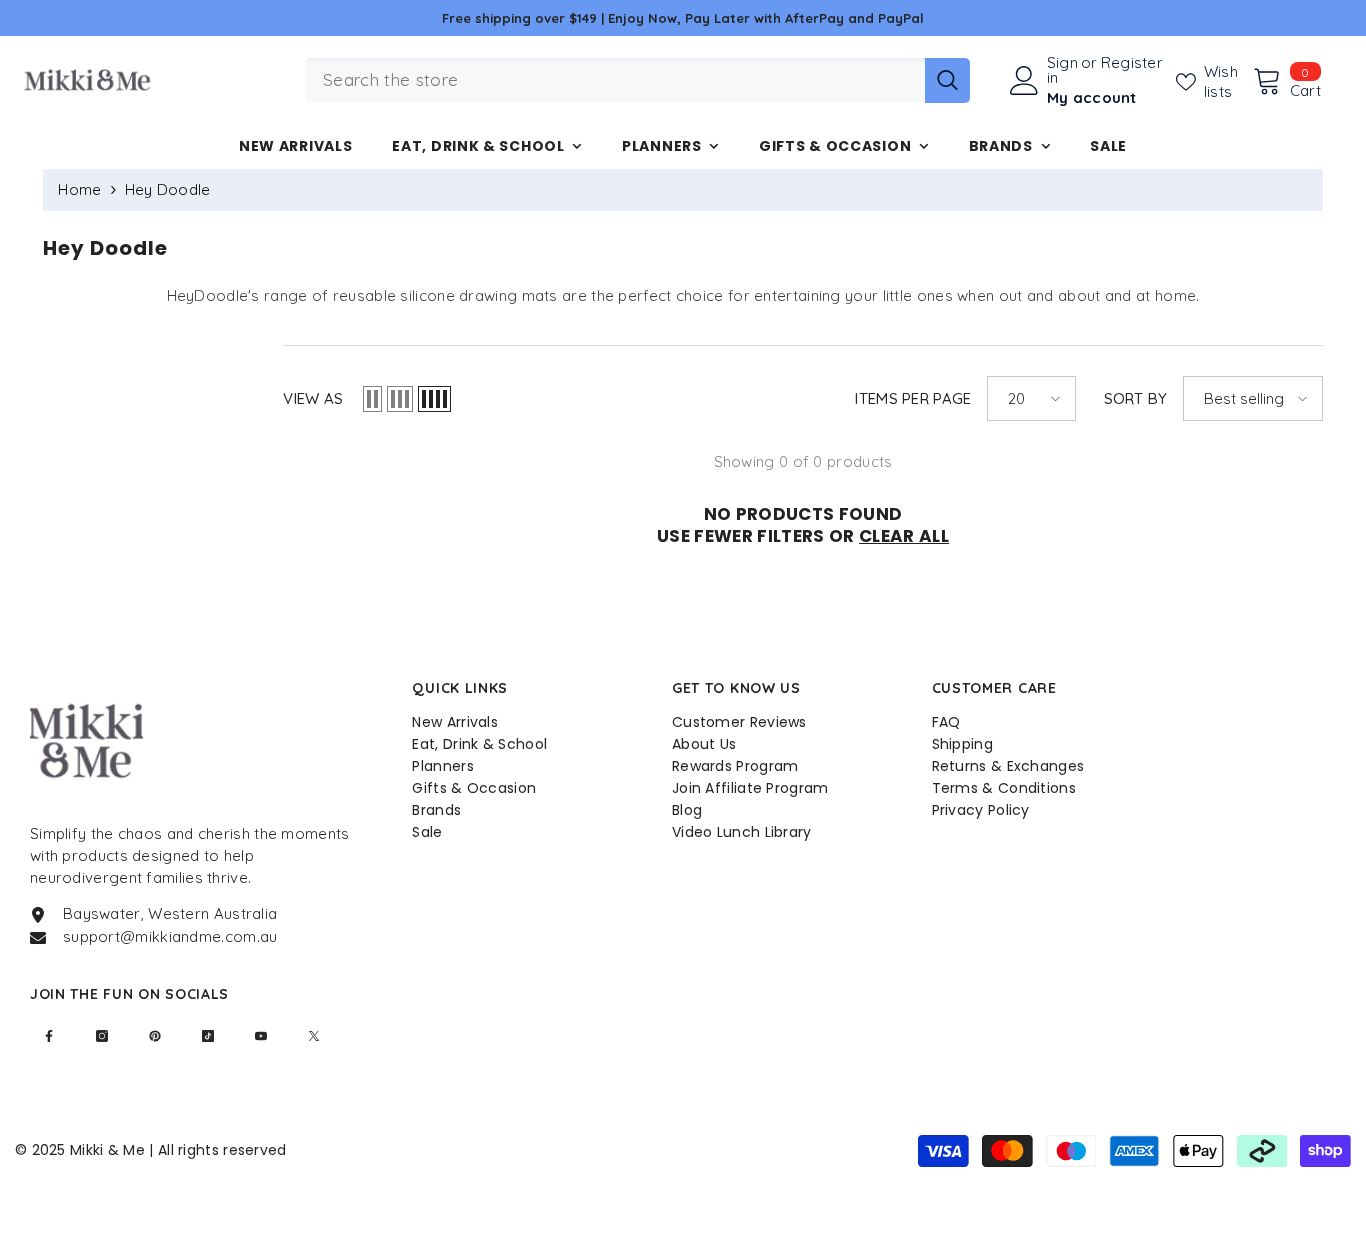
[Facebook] (49, 1036)
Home (79, 189)
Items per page (913, 398)
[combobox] (615, 80)
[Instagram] (102, 1036)
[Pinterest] (155, 1036)
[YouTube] (261, 1036)
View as (313, 398)
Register (1132, 63)
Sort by (1136, 398)
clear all (904, 536)
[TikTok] (208, 1036)
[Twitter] (314, 1036)
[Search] (637, 80)
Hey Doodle (168, 189)
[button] (372, 399)
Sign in (1062, 70)
